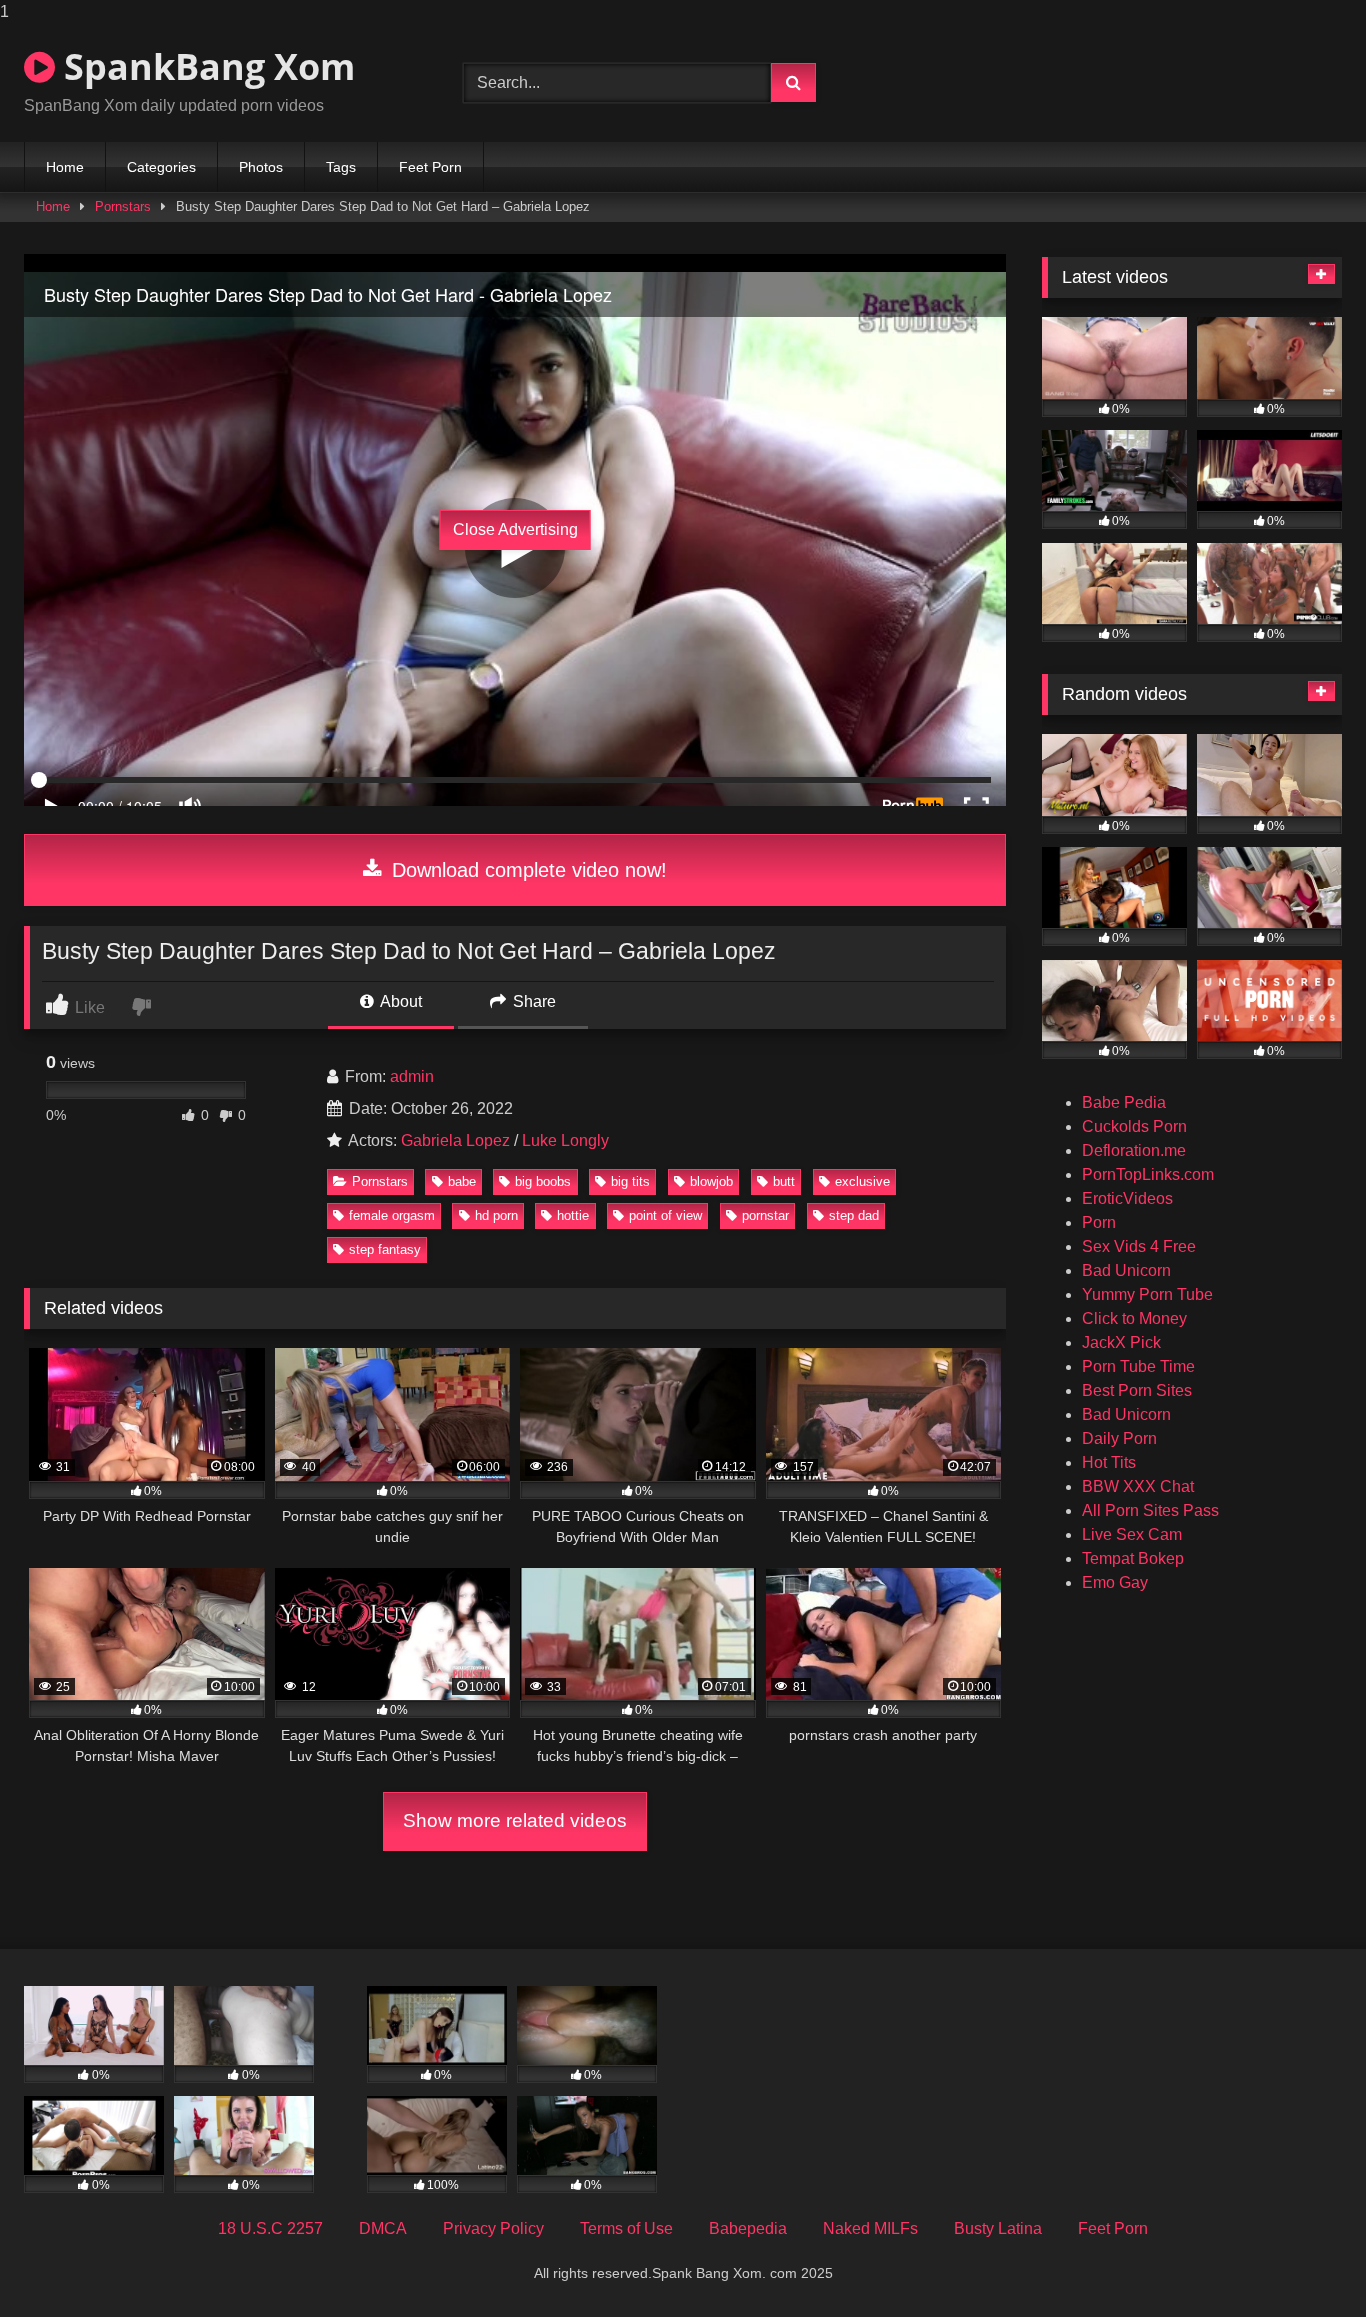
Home (65, 167)
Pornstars (123, 206)
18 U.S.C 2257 (270, 2228)
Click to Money (1134, 1318)
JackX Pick (1121, 1342)
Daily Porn (1119, 1438)
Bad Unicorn (1126, 1270)
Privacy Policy (493, 2228)
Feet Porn (430, 167)
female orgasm (392, 1215)
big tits (630, 1181)
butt (784, 1181)
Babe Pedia (1124, 1102)
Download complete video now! (526, 870)
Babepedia (748, 2228)
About (399, 1001)
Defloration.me (1134, 1150)
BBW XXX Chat (1138, 1486)
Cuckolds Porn (1134, 1126)
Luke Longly (565, 1140)
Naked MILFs (870, 2228)
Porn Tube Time (1138, 1366)
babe (462, 1181)
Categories (161, 167)
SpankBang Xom (205, 66)
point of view (665, 1215)
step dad (854, 1215)
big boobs (543, 1181)
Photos (261, 167)
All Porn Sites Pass (1150, 1510)
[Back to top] (1304, 2261)
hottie (573, 1215)
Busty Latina (998, 2228)
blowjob (711, 1181)
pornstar (765, 1215)
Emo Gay (1115, 1582)
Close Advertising (515, 529)
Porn (1099, 1222)
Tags (341, 167)
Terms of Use (626, 2228)
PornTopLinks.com (1148, 1174)
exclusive (862, 1181)
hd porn (496, 1215)
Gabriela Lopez (455, 1140)
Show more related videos (515, 1820)
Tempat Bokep (1133, 1558)
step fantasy (385, 1249)
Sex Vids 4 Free (1139, 1246)
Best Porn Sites (1137, 1390)
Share (532, 1001)
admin (412, 1076)
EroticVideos (1127, 1198)
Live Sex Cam (1132, 1534)
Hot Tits (1109, 1462)
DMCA (383, 2228)
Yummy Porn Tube (1147, 1294)
